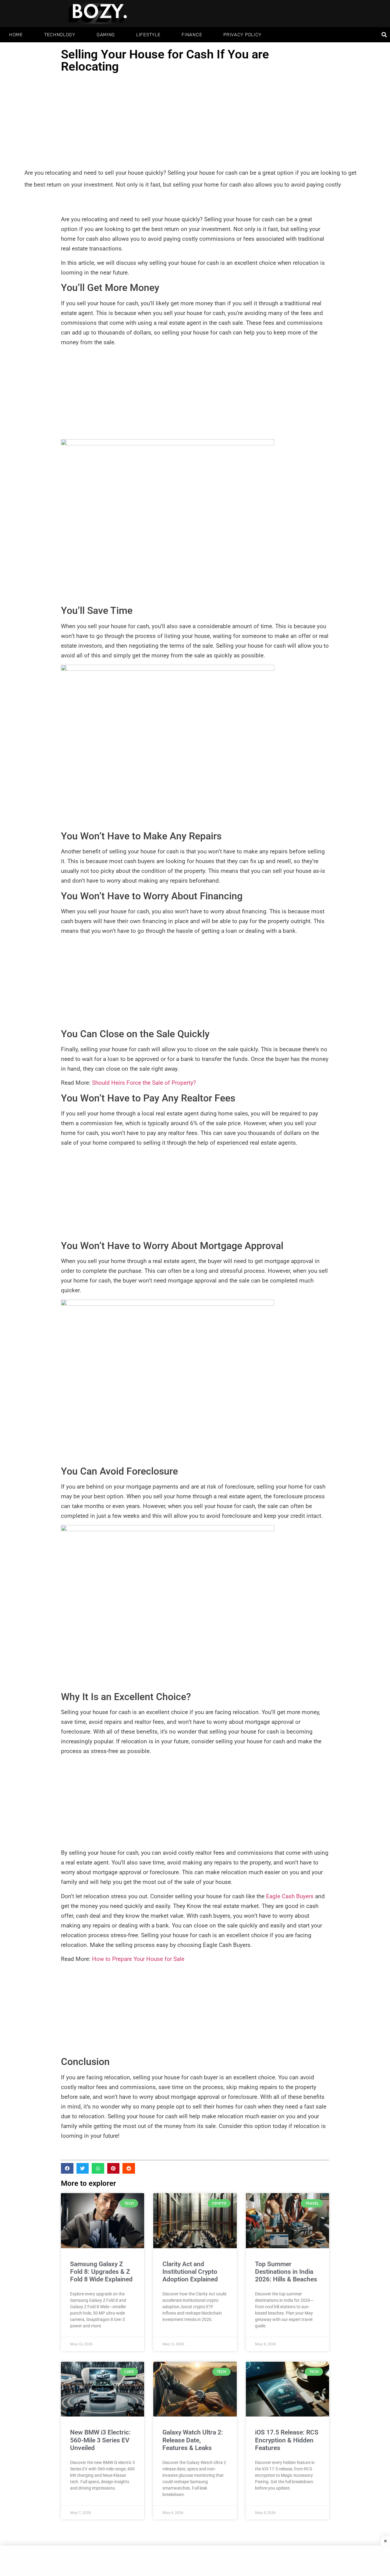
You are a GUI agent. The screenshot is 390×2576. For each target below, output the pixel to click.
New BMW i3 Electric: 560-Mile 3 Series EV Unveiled (100, 2440)
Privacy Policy (242, 35)
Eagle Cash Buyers (290, 1896)
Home (16, 35)
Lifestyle (148, 35)
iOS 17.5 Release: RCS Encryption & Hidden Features (287, 2440)
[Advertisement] (195, 121)
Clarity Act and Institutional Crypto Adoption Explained (190, 2272)
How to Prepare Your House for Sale (139, 1959)
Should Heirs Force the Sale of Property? (144, 1083)
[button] (384, 35)
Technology (60, 35)
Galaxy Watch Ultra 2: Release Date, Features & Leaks (193, 2440)
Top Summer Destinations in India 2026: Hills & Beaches (286, 2272)
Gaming (106, 35)
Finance (192, 35)
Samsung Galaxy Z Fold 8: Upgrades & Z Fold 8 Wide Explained (101, 2272)
